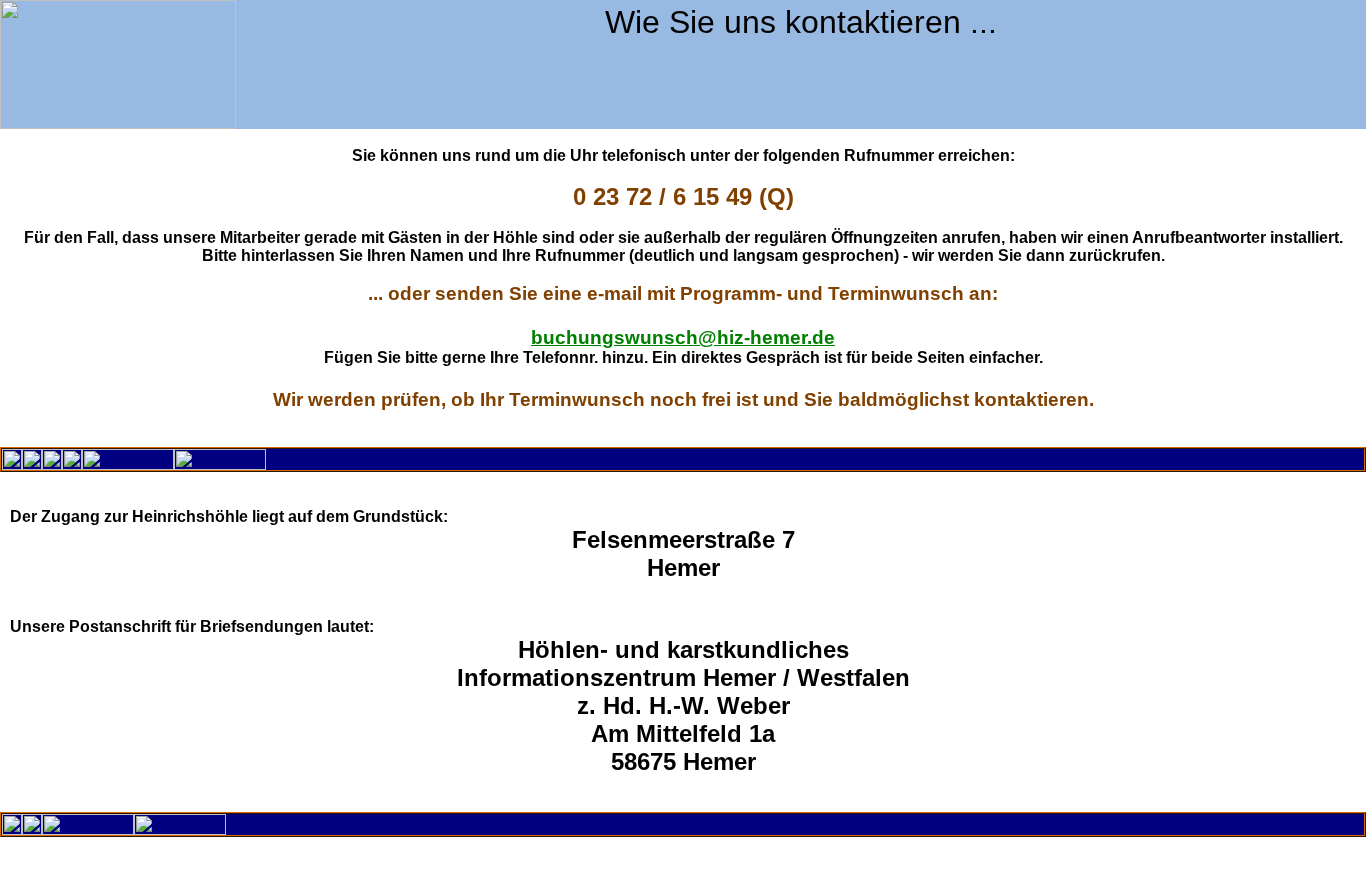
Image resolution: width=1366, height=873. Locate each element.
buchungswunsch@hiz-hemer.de (683, 337)
